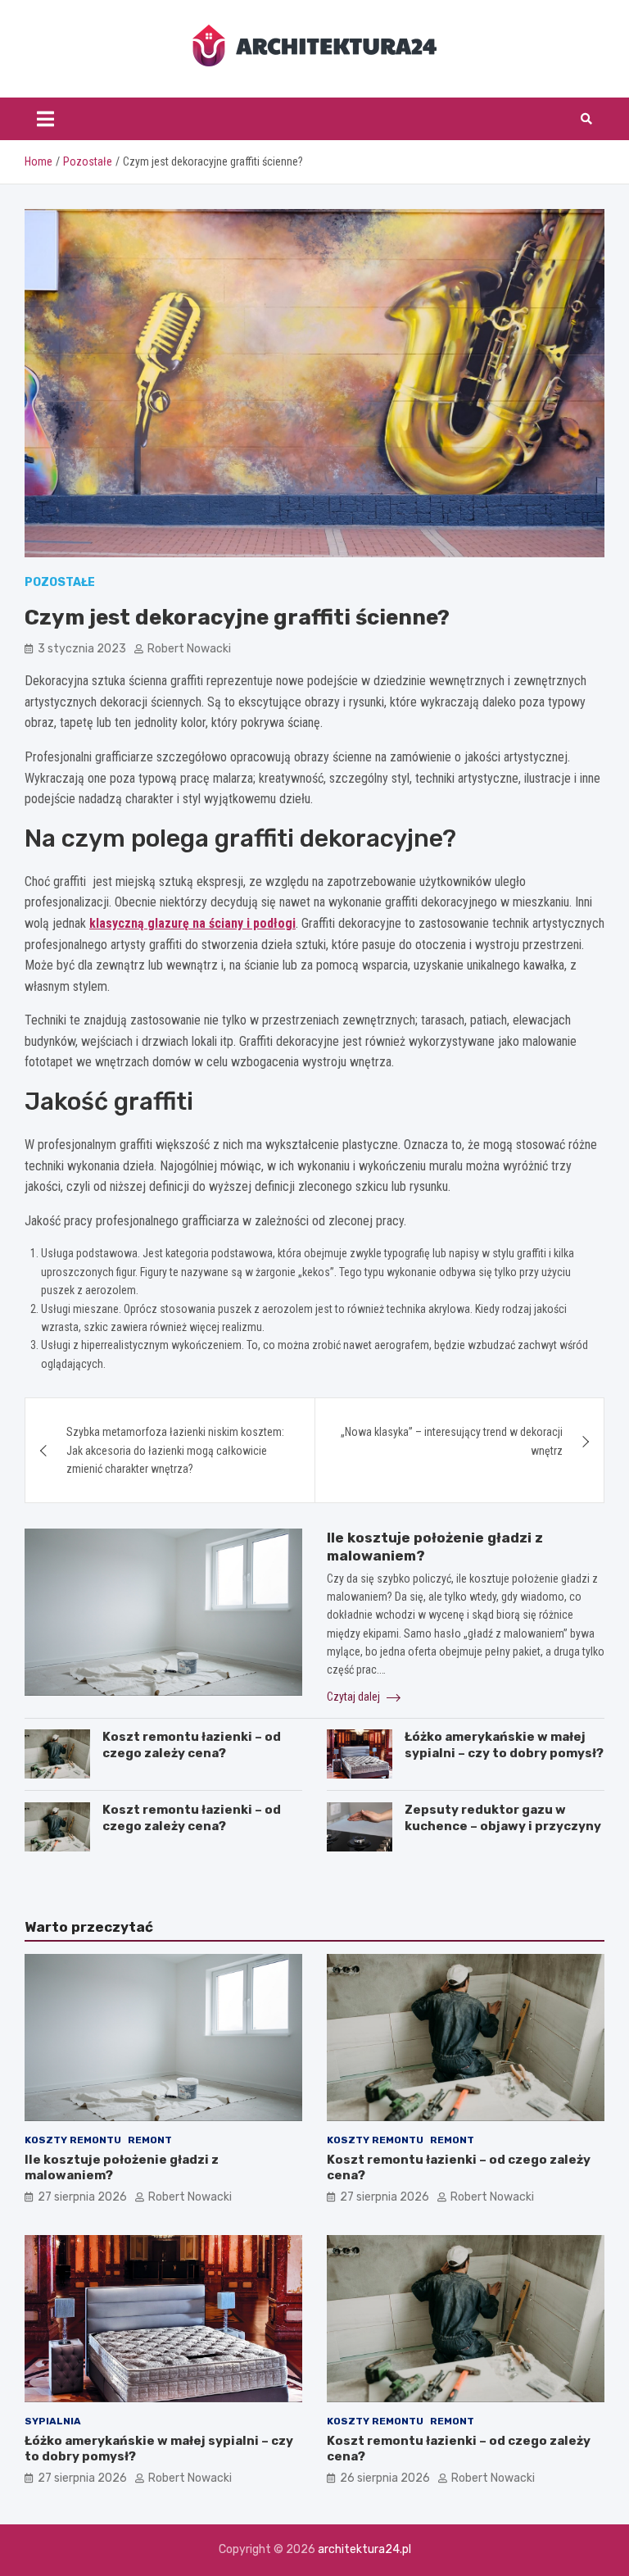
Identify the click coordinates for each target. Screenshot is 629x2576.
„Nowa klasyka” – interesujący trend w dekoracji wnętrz (452, 1441)
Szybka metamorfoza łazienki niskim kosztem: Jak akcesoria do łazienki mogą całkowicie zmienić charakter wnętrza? (175, 1450)
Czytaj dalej (355, 1697)
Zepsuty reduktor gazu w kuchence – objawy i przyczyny (503, 1818)
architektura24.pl (364, 2549)
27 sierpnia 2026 (82, 2197)
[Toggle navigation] (45, 119)
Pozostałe (60, 582)
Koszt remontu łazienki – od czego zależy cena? (192, 1745)
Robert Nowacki (189, 649)
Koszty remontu (73, 2140)
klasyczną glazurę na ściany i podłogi (192, 923)
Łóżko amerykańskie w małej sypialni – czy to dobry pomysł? (504, 1745)
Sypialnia (53, 2421)
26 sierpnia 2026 (385, 2478)
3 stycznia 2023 (82, 649)
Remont (150, 2140)
